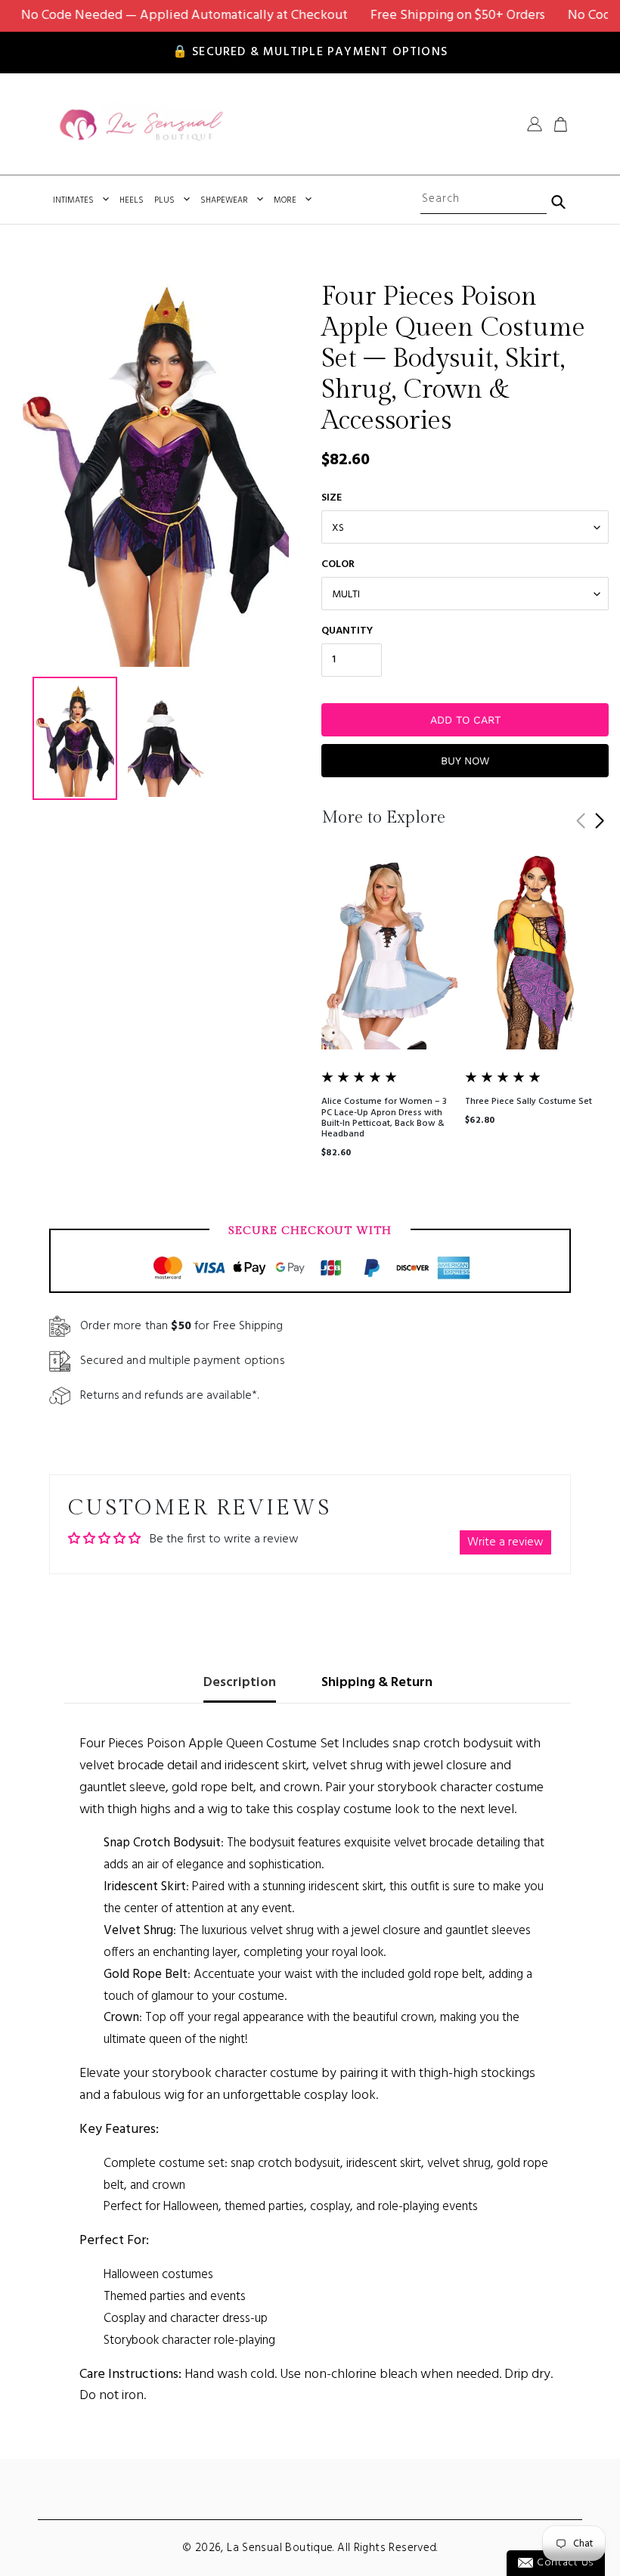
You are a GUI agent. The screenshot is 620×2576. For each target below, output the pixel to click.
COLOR (338, 564)
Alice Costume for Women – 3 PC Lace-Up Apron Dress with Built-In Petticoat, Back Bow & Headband (384, 1118)
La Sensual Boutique (280, 2548)
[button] (599, 821)
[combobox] (483, 200)
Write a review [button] (505, 1542)
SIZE (332, 498)
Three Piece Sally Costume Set (529, 1102)
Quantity (347, 631)
